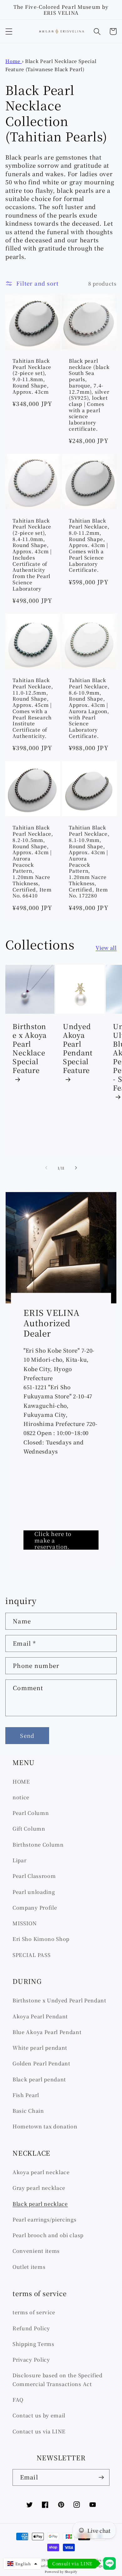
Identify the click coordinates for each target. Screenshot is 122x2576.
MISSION (25, 1923)
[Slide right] (76, 1168)
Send (27, 1735)
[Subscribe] (101, 2478)
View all (106, 948)
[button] (9, 32)
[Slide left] (46, 1168)
